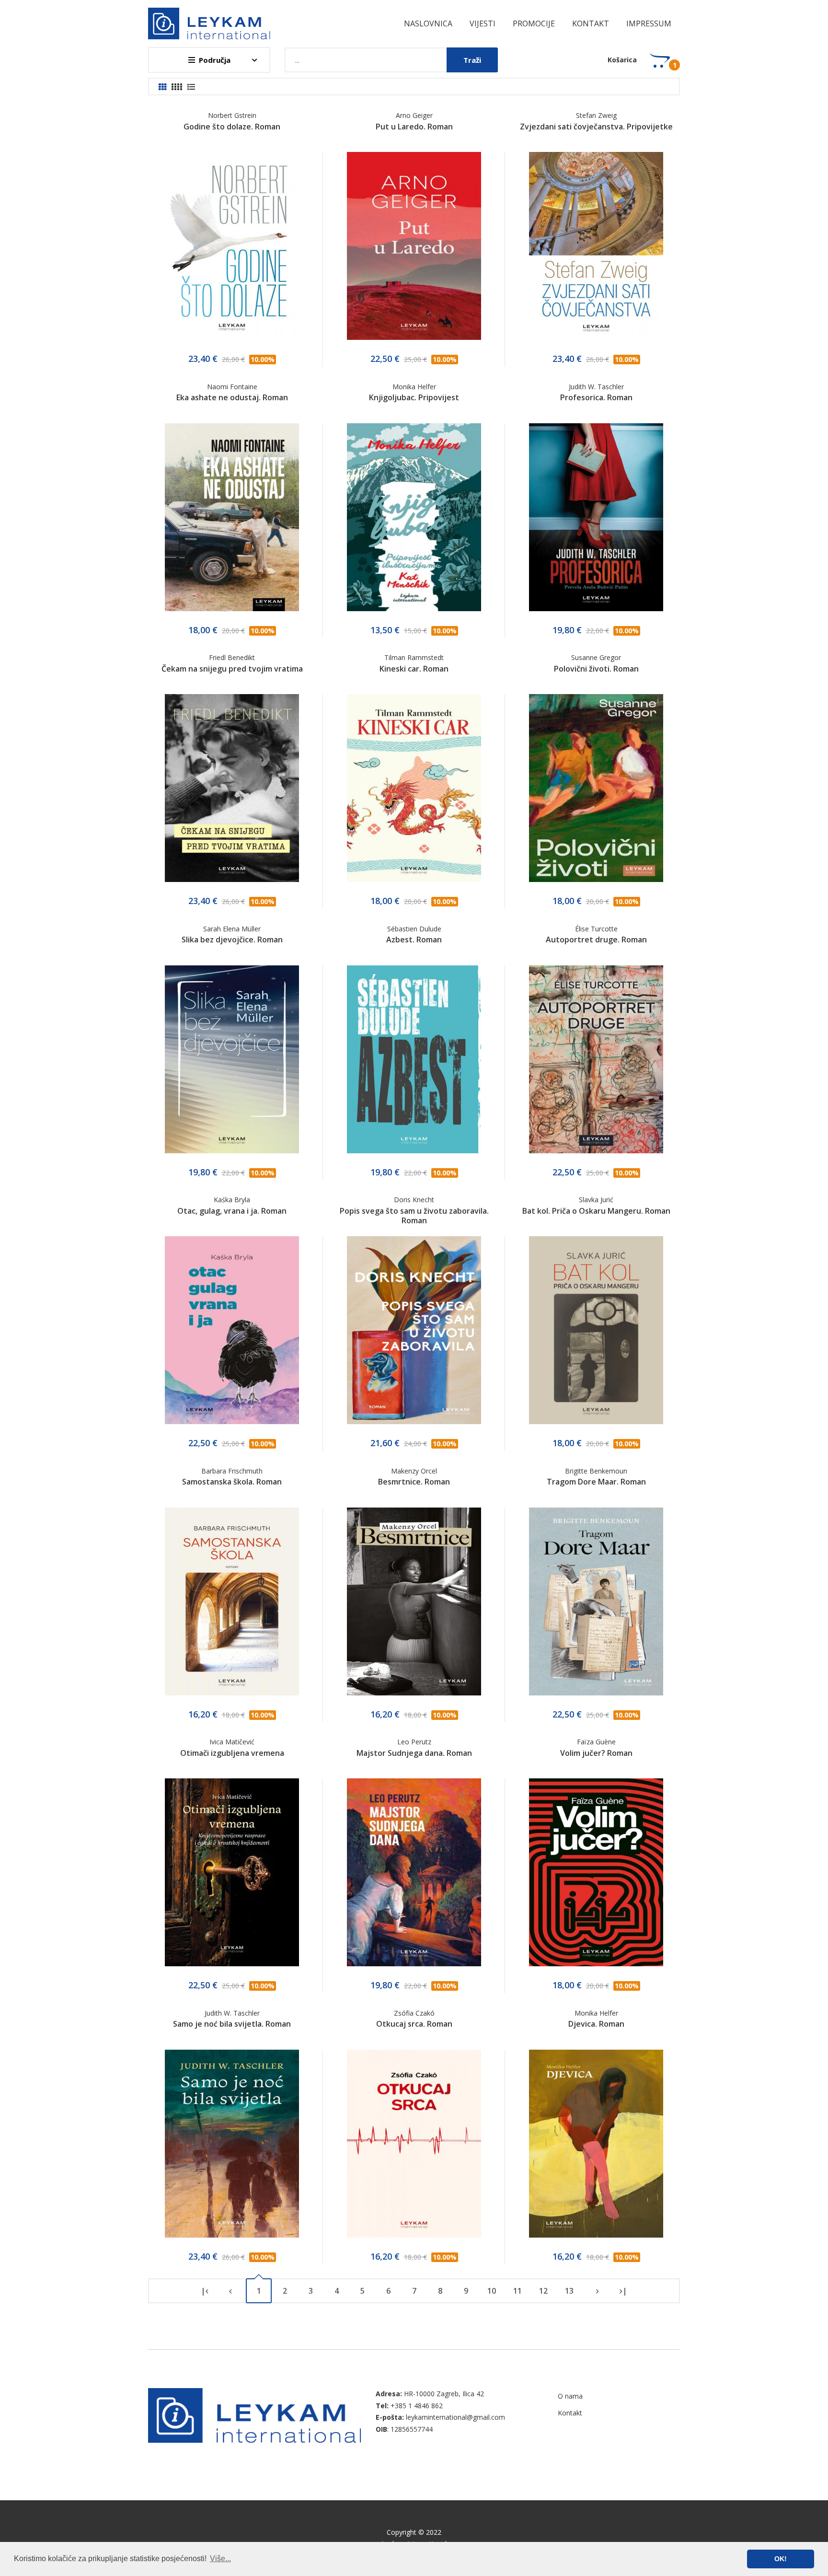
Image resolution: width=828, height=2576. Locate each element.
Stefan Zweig (596, 115)
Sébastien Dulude (414, 929)
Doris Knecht (414, 1200)
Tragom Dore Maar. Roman (596, 1482)
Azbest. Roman (414, 940)
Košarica (622, 60)
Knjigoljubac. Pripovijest (414, 397)
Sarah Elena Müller (232, 929)
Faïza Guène (596, 1742)
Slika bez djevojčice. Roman (232, 940)
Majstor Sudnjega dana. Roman (414, 1753)
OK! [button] (781, 2559)
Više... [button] (220, 2559)
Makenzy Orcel (414, 1471)
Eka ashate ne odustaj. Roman (232, 397)
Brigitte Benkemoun (596, 1471)
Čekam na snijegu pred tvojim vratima (232, 669)
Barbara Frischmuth (232, 1471)
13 (569, 2291)
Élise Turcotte (596, 929)
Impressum (649, 23)
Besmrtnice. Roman (414, 1482)
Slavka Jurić (596, 1200)
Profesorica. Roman (596, 397)
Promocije (534, 23)
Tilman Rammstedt (414, 657)
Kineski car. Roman (414, 669)
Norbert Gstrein (232, 115)
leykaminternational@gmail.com (455, 2417)
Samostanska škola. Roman (232, 1482)
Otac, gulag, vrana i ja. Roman (232, 1211)
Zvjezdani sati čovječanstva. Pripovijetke (596, 127)
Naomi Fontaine (232, 387)
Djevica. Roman (596, 2024)
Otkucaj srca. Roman (414, 2024)
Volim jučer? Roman (596, 1753)
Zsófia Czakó (414, 2013)
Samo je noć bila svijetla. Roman (232, 2024)
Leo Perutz (414, 1742)
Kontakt (591, 23)
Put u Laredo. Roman (414, 127)
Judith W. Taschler (596, 387)
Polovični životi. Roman (596, 669)
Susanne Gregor (596, 657)
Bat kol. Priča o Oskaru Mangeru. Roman (596, 1211)
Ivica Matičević (232, 1742)
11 (517, 2291)
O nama (570, 2396)
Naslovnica (428, 23)
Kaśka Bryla (232, 1200)
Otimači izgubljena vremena (232, 1753)
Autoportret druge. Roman (596, 940)
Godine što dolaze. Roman (232, 127)
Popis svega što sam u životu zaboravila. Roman (414, 1216)
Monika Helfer (414, 387)
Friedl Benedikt (232, 657)
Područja (215, 60)
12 (543, 2291)
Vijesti (483, 23)
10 (492, 2291)
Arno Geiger (414, 115)
